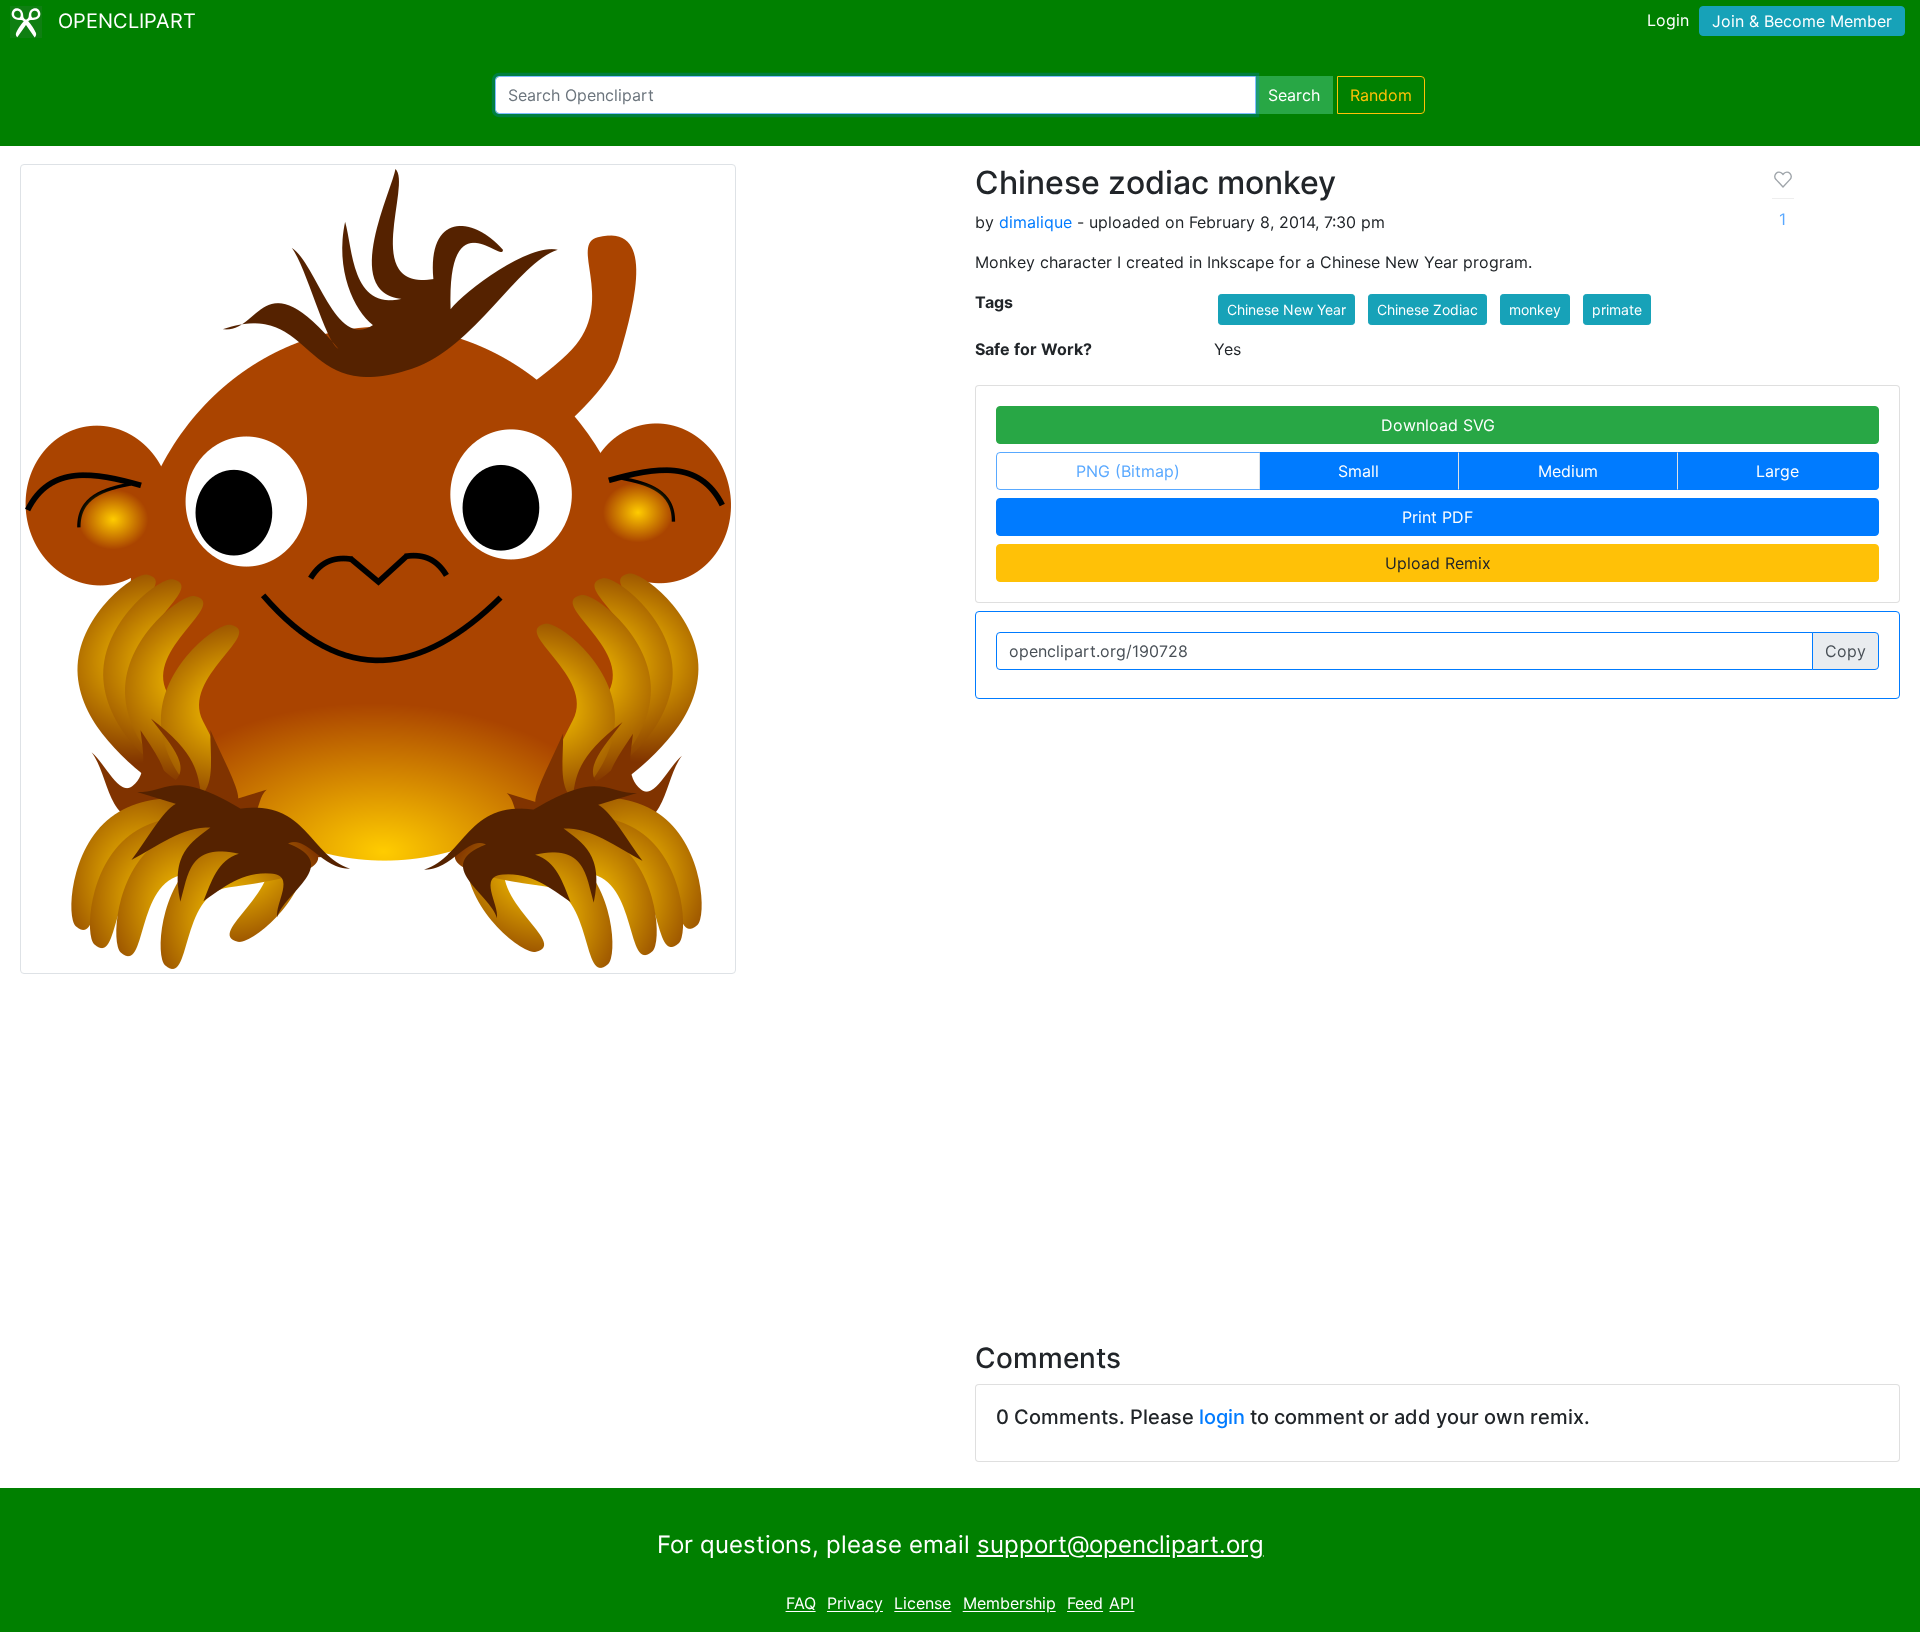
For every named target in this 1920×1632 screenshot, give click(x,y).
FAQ (801, 1604)
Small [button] (1358, 471)
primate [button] (1617, 309)
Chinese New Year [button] (1286, 309)
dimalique (1035, 222)
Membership (1009, 1604)
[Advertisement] (960, 1146)
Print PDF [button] (1437, 517)
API (1121, 1604)
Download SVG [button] (1438, 425)
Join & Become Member (1802, 21)
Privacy (855, 1604)
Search (1294, 95)
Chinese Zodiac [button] (1427, 309)
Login (1668, 20)
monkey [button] (1535, 309)
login (1222, 1417)
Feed (1085, 1604)
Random (1381, 95)
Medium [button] (1568, 471)
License (922, 1604)
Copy (1845, 651)
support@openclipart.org (1120, 1544)
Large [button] (1777, 471)
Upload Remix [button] (1438, 563)
